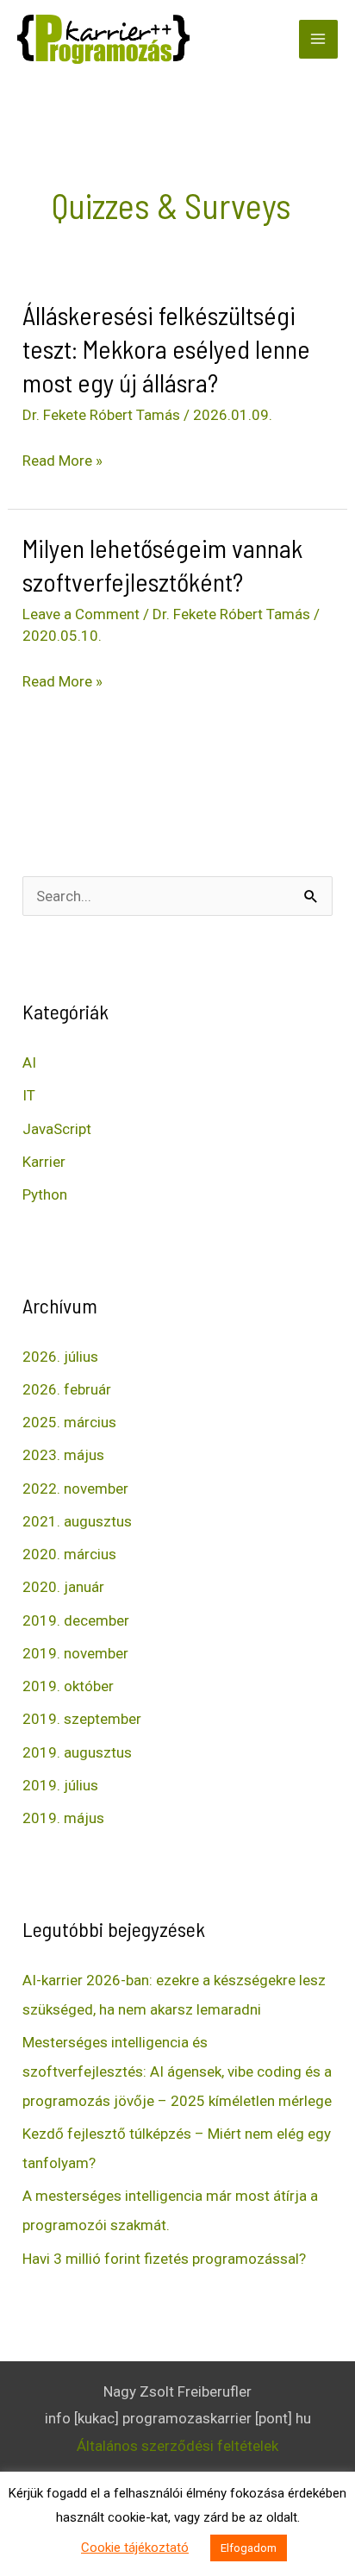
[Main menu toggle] (319, 40)
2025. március (69, 1422)
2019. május (63, 1818)
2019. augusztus (77, 1752)
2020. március (69, 1554)
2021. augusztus (77, 1521)
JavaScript (57, 1129)
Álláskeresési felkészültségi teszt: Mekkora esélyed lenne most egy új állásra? (166, 348)
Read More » (62, 461)
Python (45, 1194)
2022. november (75, 1489)
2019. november (75, 1653)
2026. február (67, 1389)
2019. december (76, 1620)
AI (29, 1062)
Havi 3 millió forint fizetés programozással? (164, 2259)
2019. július (60, 1785)
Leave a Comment (81, 614)
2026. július (60, 1357)
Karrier (44, 1162)
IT (29, 1095)
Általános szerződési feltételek (177, 2446)
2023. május (63, 1455)
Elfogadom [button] (249, 2548)
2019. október (68, 1686)
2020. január (63, 1587)
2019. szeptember (82, 1719)
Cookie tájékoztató (135, 2548)
